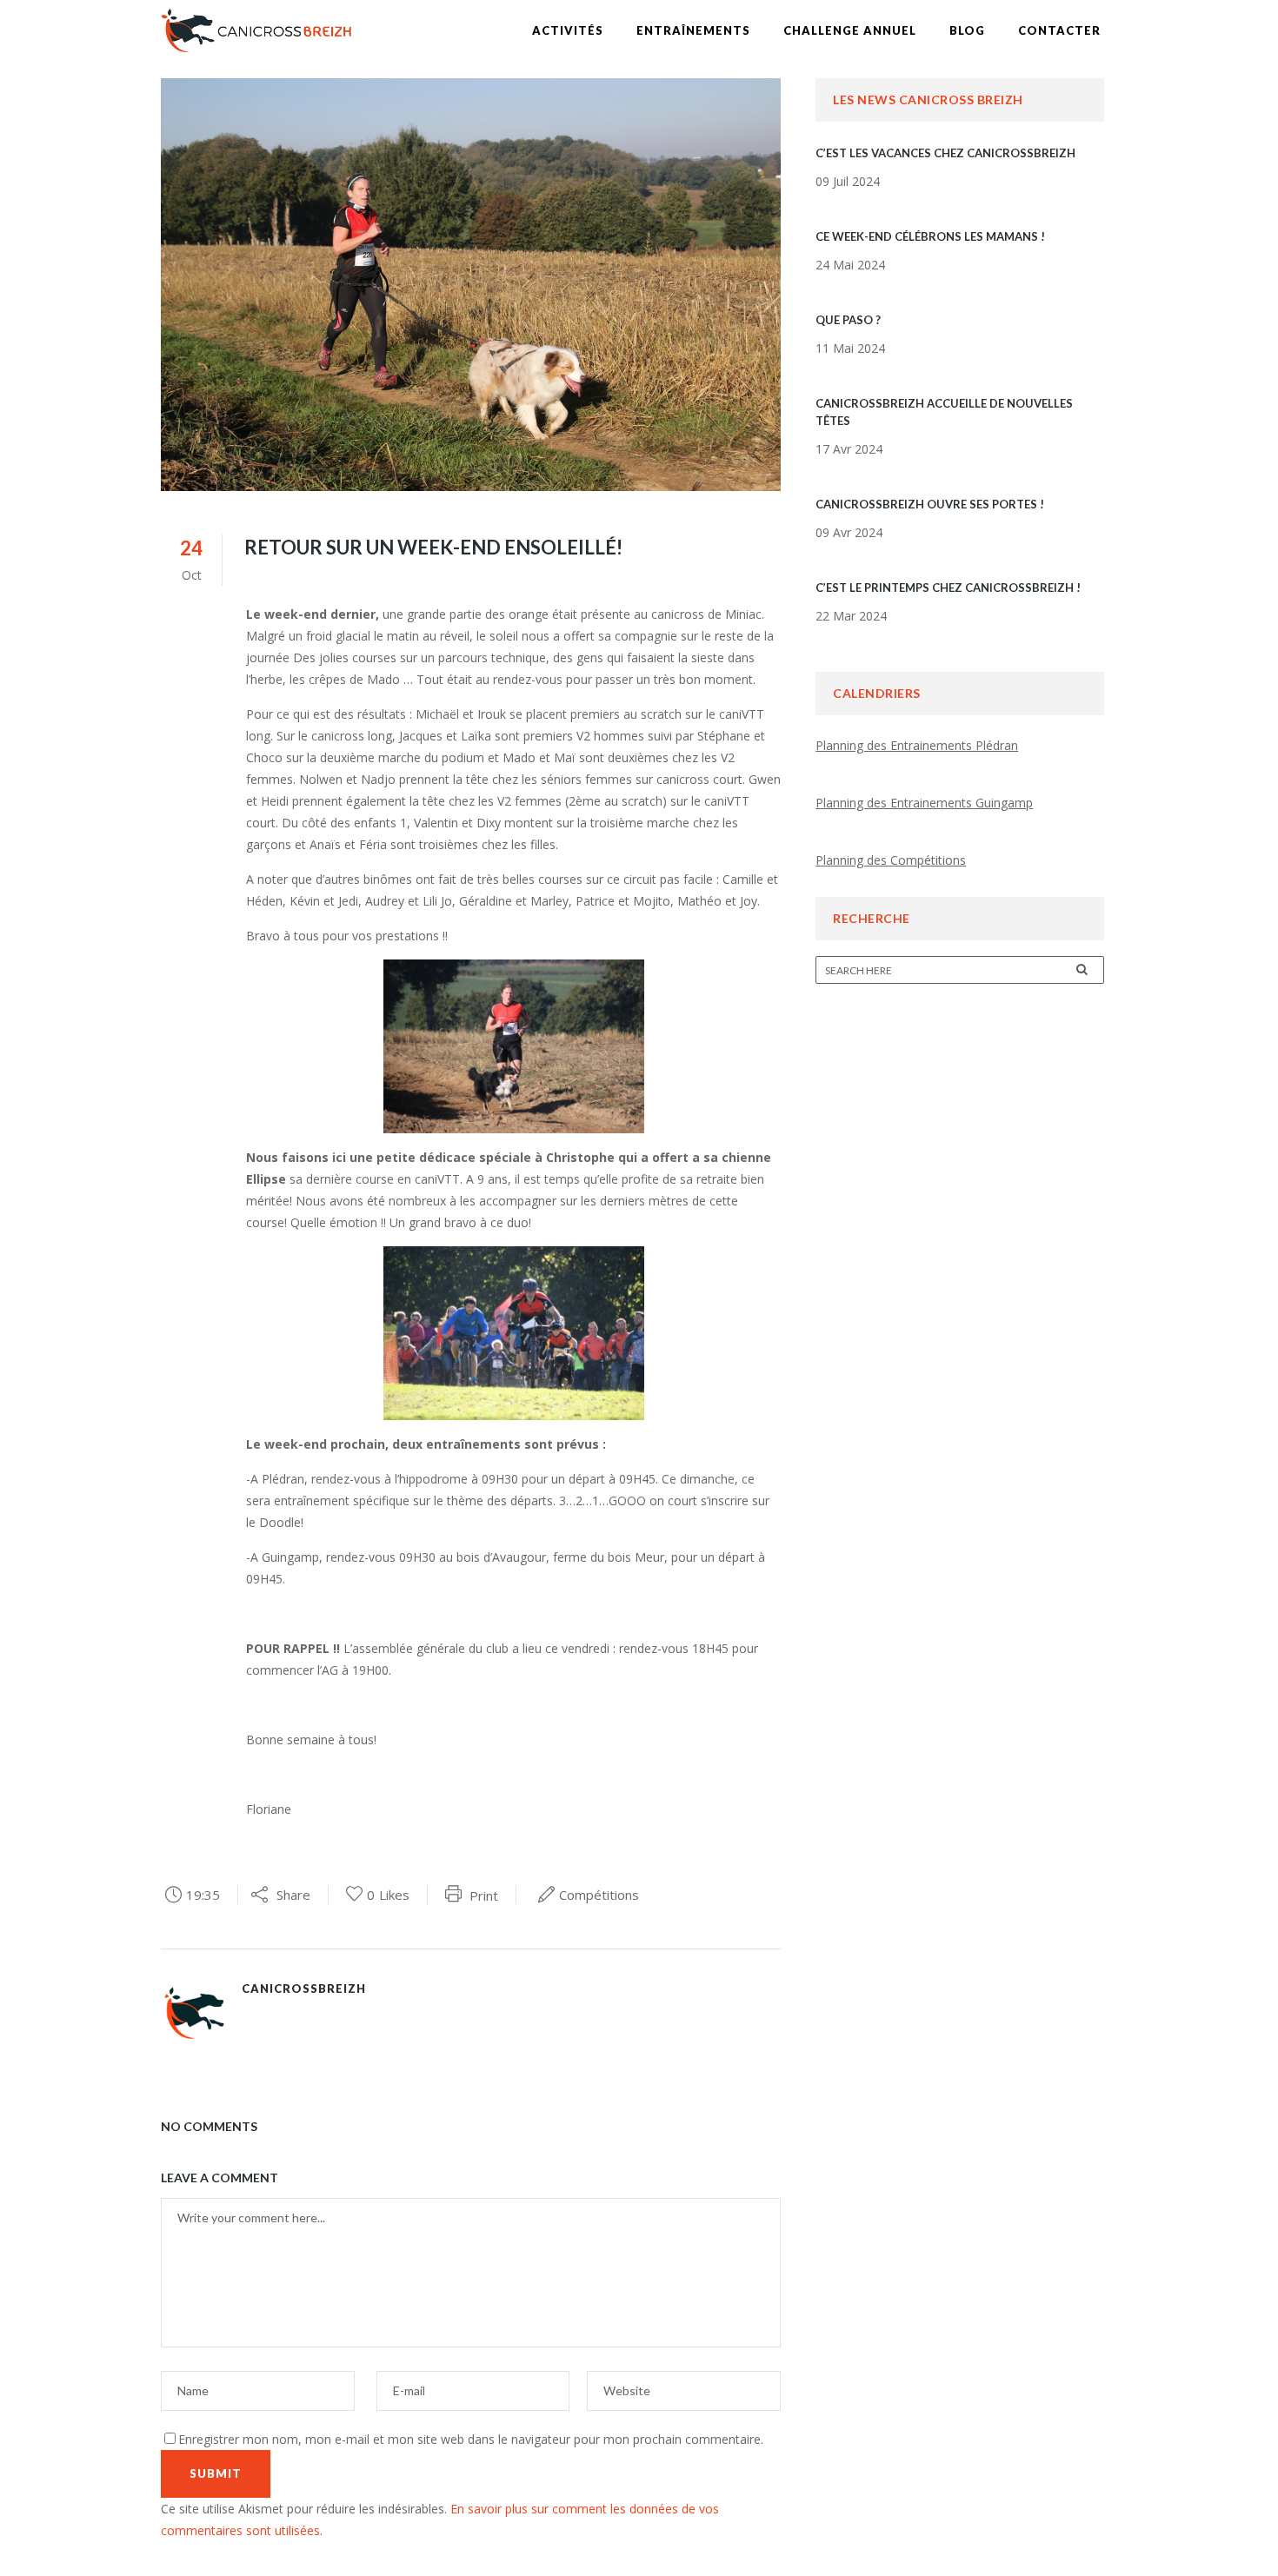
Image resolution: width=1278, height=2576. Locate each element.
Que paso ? (848, 320)
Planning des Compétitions (891, 860)
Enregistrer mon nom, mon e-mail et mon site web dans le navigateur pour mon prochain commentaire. (471, 2439)
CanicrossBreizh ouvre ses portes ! (930, 504)
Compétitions (599, 1895)
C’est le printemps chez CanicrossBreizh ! (948, 588)
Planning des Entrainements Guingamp (924, 803)
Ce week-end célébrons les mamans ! (930, 236)
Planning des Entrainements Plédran (917, 745)
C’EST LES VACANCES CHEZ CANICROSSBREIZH (945, 153)
